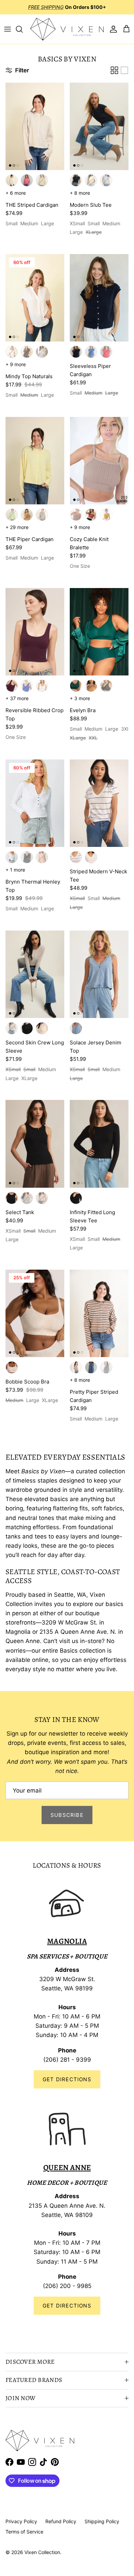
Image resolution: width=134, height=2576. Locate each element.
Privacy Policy (21, 2521)
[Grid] (114, 70)
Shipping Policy (102, 2521)
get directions (67, 2306)
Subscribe (67, 1815)
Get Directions (67, 2079)
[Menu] (8, 29)
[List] (124, 70)
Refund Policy (61, 2521)
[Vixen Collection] (67, 29)
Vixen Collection (42, 2552)
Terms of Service (24, 2532)
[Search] (23, 29)
